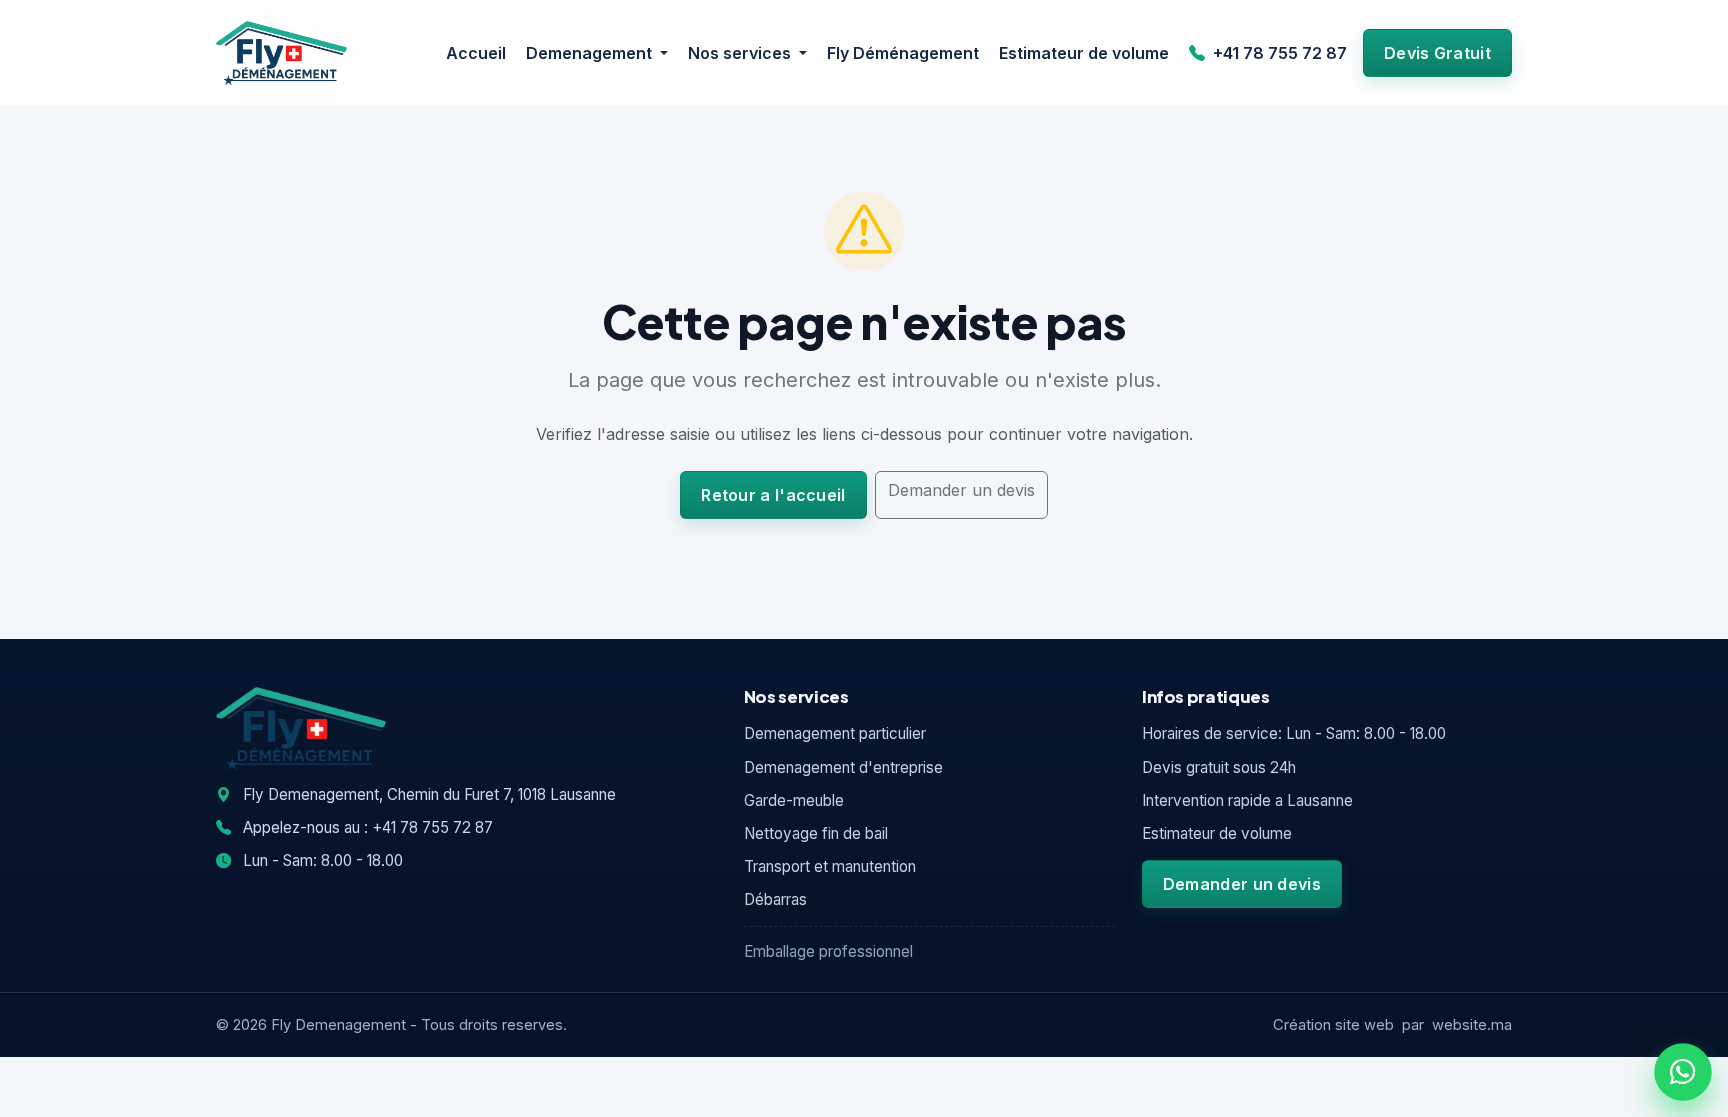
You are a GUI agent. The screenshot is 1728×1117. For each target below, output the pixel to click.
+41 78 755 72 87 (1278, 53)
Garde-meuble (794, 800)
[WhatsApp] (1683, 1072)
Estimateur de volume (1084, 53)
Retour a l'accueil (773, 495)
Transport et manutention (830, 866)
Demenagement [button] (591, 53)
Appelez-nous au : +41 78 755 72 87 (366, 827)
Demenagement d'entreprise (843, 767)
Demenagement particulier (835, 733)
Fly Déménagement (903, 53)
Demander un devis (961, 490)
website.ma (1472, 1025)
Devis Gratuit (1437, 53)
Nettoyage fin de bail (816, 833)
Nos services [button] (741, 53)
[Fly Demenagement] (281, 53)
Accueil (476, 53)
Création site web (1333, 1025)
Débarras (775, 899)
